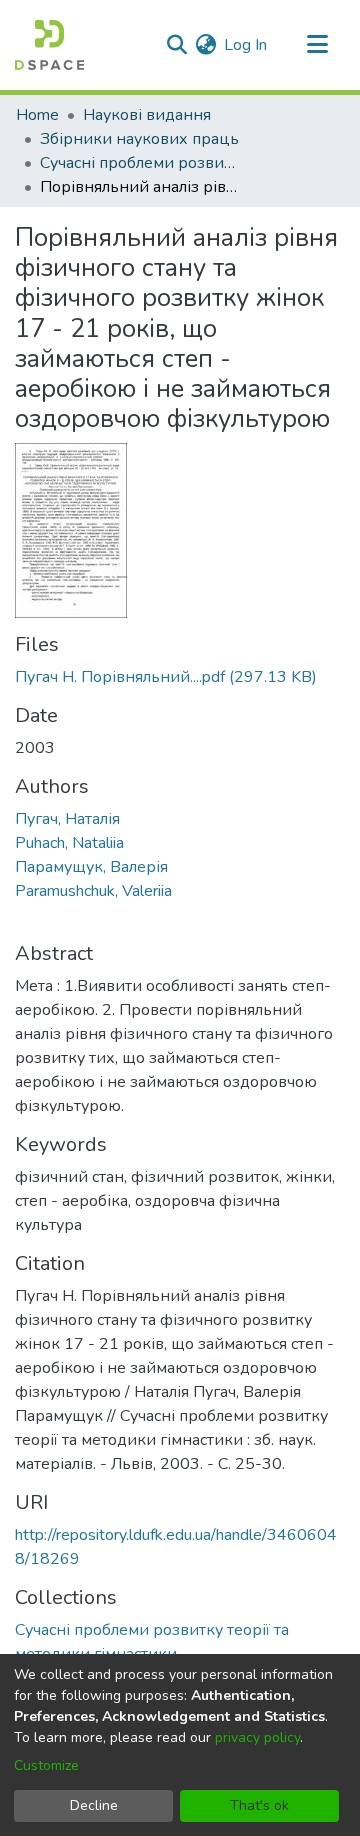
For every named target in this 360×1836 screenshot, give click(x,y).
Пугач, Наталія (67, 819)
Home (37, 115)
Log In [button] (246, 45)
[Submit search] (176, 45)
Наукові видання (147, 115)
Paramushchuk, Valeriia (93, 891)
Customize (46, 1765)
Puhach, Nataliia (69, 843)
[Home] (49, 45)
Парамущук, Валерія (91, 867)
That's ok (259, 1805)
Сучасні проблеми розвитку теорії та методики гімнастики (140, 163)
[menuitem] (205, 45)
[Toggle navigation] (317, 45)
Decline (94, 1805)
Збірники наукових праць (139, 139)
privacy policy (257, 1737)
